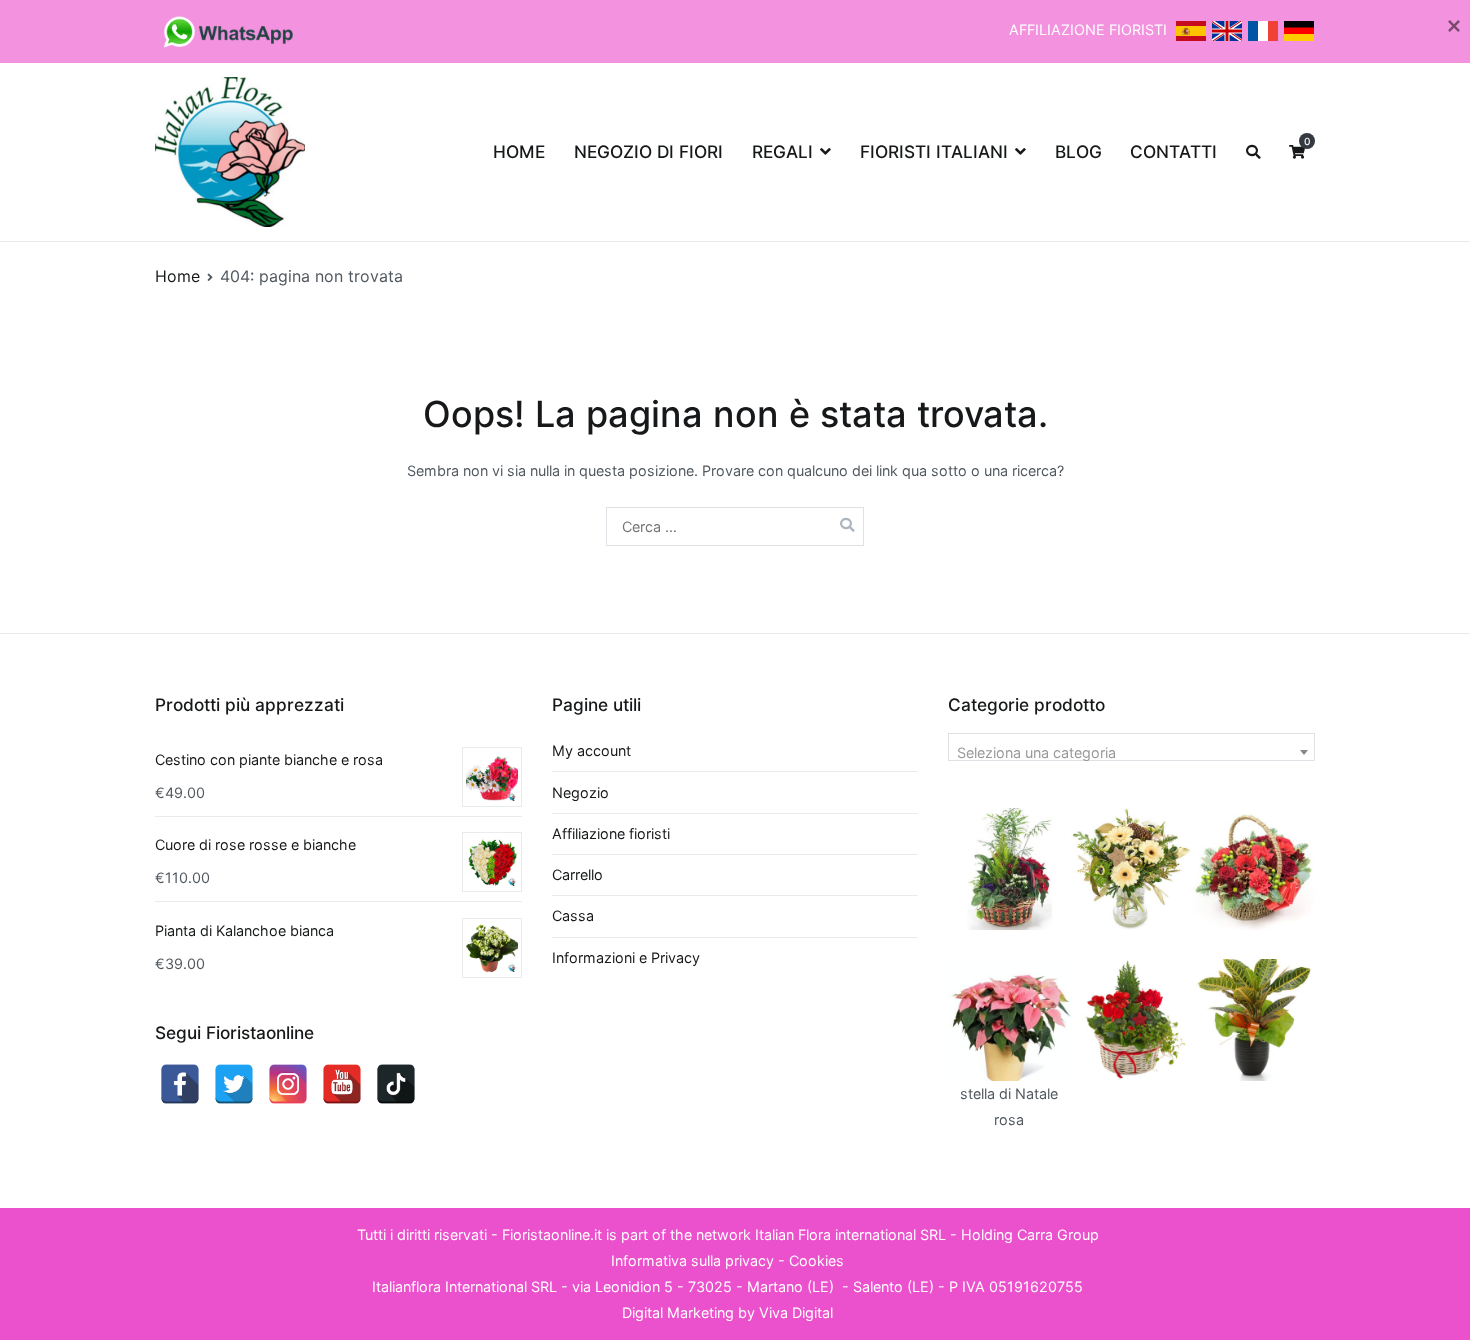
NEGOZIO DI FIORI (648, 151)
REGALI (782, 151)
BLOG (1078, 151)
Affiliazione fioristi (611, 833)
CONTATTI (1173, 151)
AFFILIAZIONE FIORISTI (1090, 29)
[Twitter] (234, 1084)
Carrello (577, 874)
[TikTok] (396, 1084)
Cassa (573, 915)
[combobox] (1131, 747)
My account (591, 750)
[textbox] (1131, 753)
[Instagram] (288, 1084)
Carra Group (1058, 1234)
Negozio (580, 792)
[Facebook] (180, 1084)
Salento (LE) (893, 1286)
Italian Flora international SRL (850, 1234)
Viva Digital (796, 1312)
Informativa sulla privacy (692, 1260)
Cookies (816, 1260)
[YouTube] (342, 1084)
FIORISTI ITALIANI (934, 151)
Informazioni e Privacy (626, 957)
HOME (519, 151)
